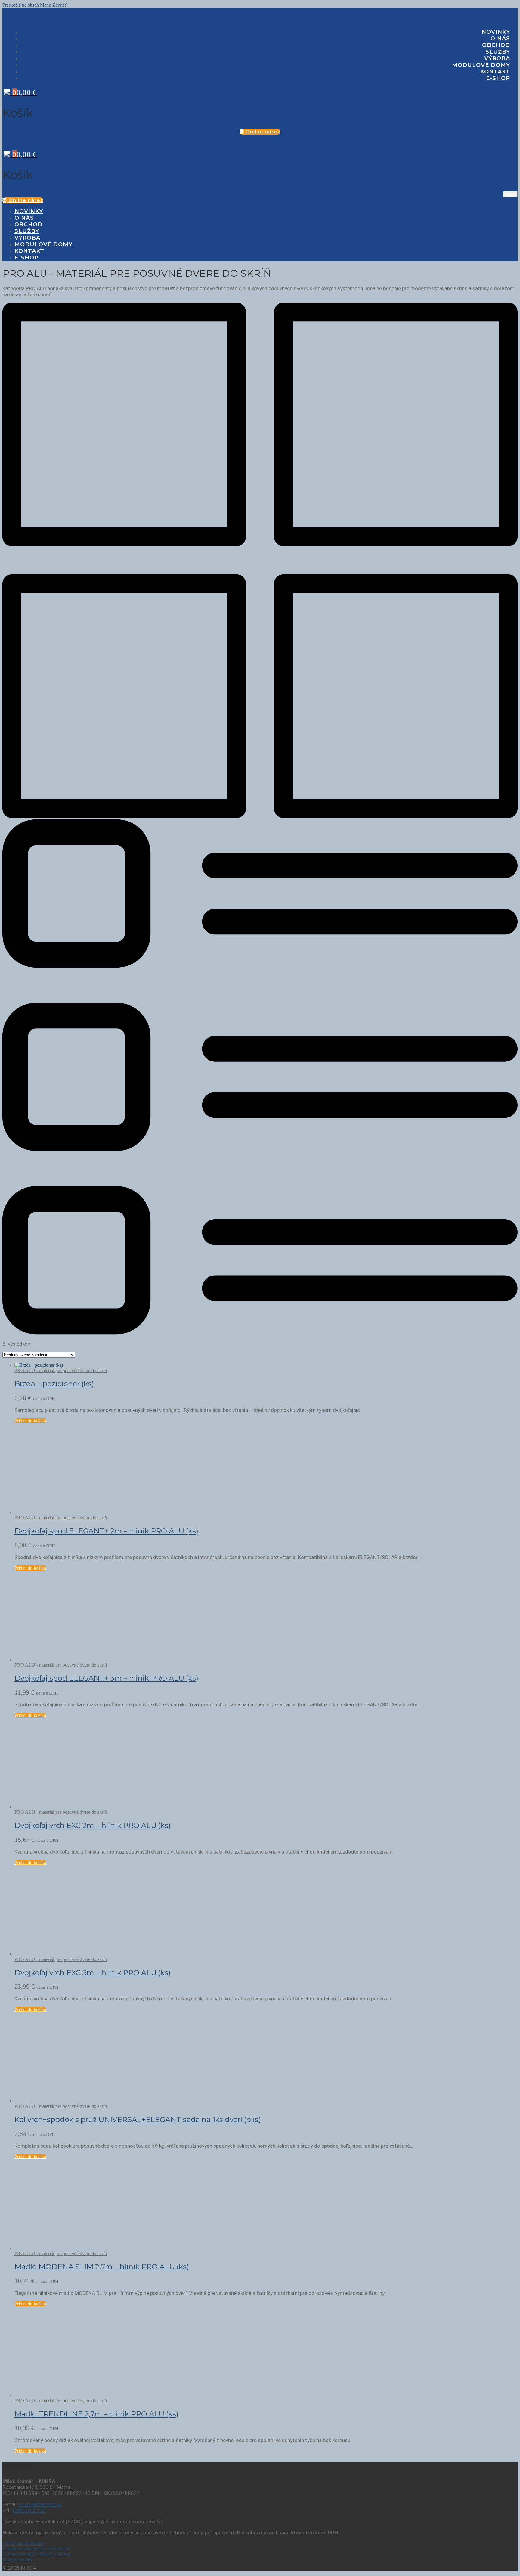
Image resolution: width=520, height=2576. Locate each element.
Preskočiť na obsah (21, 5)
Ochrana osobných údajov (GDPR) (36, 2554)
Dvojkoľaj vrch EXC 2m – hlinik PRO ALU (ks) (93, 1825)
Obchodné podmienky (24, 2543)
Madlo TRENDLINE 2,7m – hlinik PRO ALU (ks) (96, 2414)
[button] (30, 1421)
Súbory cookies (17, 2560)
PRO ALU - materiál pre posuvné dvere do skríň (61, 1370)
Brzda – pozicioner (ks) (54, 1384)
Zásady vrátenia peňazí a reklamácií (36, 2549)
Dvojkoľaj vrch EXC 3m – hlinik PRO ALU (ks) (93, 1973)
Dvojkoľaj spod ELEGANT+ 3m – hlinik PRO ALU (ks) (106, 1678)
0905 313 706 (29, 2510)
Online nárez (262, 132)
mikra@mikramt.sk (40, 2504)
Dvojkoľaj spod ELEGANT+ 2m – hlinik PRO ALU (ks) (106, 1531)
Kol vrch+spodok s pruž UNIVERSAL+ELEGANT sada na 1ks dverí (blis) (138, 2119)
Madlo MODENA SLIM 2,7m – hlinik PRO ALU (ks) (102, 2267)
